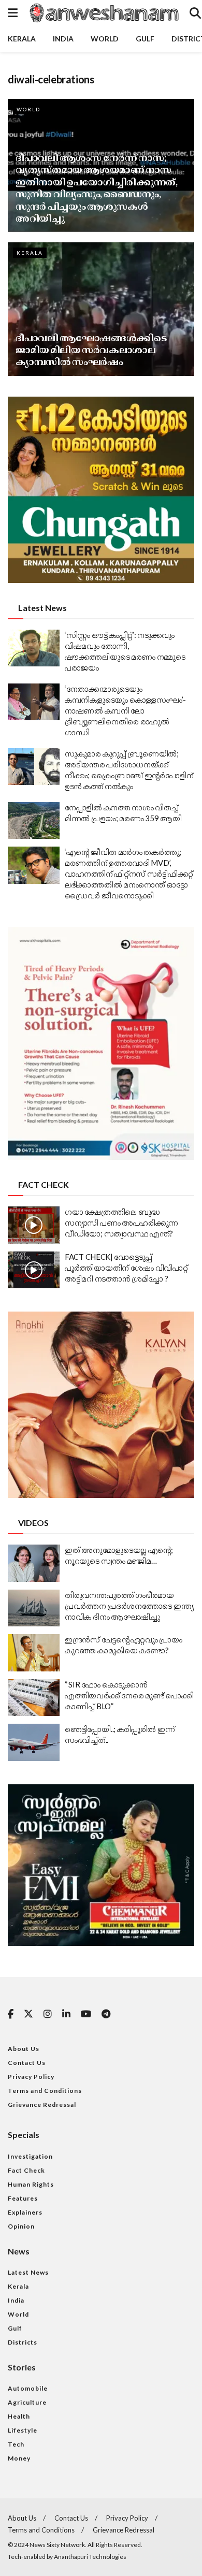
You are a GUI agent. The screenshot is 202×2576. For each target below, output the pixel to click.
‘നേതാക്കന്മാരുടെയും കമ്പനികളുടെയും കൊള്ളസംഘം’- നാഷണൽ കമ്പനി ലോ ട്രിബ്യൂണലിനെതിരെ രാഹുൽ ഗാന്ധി (125, 710)
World (105, 39)
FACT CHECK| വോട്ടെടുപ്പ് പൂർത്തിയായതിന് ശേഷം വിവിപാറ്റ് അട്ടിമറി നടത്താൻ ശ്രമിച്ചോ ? (126, 1268)
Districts (23, 2342)
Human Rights (31, 2184)
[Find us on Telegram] (106, 2014)
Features (23, 2198)
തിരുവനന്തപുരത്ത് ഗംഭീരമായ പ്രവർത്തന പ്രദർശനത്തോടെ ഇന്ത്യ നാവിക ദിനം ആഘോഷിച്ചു (129, 1606)
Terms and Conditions (45, 2091)
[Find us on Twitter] (28, 2014)
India (63, 39)
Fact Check (26, 2170)
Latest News (28, 2272)
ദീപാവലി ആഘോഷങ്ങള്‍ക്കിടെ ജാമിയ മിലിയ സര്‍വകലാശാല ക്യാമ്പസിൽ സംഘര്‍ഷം (91, 350)
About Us (24, 2049)
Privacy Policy (31, 2077)
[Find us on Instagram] (48, 2014)
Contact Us (27, 2063)
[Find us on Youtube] (86, 2014)
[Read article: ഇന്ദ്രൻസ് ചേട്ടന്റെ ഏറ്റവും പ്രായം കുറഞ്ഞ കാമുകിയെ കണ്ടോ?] (34, 1653)
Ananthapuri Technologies (90, 2557)
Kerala (22, 39)
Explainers (25, 2212)
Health (19, 2416)
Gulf (145, 39)
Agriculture (27, 2402)
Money (19, 2458)
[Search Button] (195, 13)
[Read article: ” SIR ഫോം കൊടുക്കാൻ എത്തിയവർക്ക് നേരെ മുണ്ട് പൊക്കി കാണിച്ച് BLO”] (34, 1698)
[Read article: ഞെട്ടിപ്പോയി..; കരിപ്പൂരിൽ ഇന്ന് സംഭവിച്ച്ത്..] (34, 1742)
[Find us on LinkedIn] (66, 2014)
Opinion (21, 2226)
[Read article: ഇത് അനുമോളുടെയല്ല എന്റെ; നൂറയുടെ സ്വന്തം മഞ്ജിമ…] (34, 1563)
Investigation (30, 2156)
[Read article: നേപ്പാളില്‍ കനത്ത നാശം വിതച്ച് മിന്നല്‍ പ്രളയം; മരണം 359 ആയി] (34, 821)
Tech (16, 2444)
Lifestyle (23, 2430)
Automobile (28, 2388)
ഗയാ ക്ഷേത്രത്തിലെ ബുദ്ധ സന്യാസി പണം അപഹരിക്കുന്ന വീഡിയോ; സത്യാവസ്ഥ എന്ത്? (121, 1222)
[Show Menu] (13, 13)
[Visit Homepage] (104, 13)
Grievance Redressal (42, 2105)
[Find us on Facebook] (11, 2014)
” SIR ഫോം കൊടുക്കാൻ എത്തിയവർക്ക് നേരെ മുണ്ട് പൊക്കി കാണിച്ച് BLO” (129, 1695)
